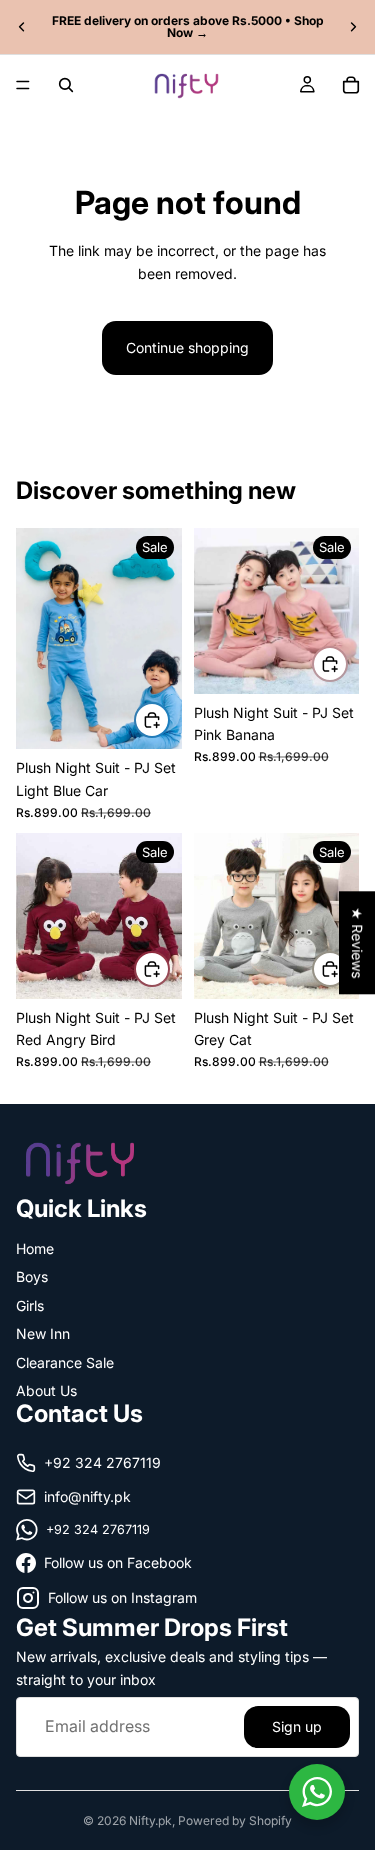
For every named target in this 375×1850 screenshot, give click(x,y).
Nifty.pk (150, 1820)
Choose (169, 719)
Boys (32, 1276)
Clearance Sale (65, 1361)
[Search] (66, 85)
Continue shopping (187, 347)
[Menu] (23, 85)
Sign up (297, 1725)
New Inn (43, 1333)
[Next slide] (353, 27)
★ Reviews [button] (357, 942)
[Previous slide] (22, 27)
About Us (46, 1390)
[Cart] (351, 85)
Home (35, 1248)
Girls (30, 1304)
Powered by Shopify (235, 1820)
